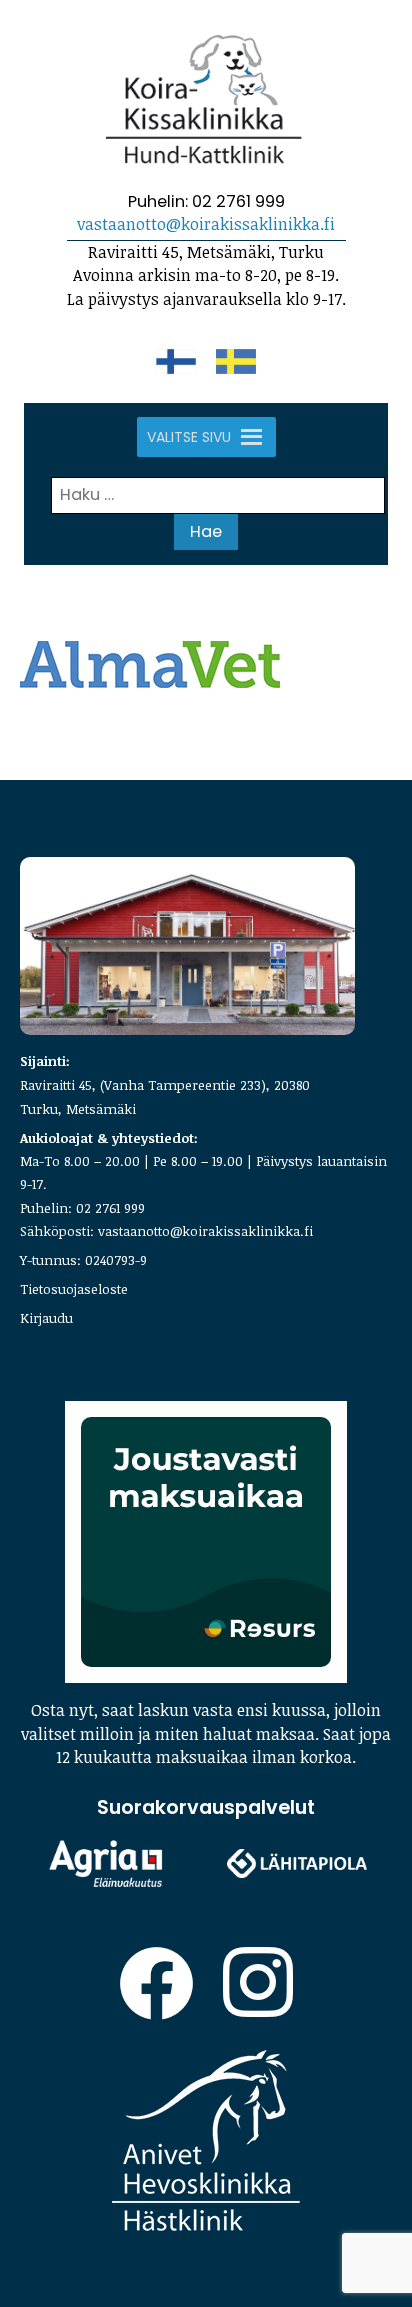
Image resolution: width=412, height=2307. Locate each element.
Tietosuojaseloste (74, 1289)
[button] (189, 437)
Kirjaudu (46, 1318)
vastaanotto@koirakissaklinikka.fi (206, 224)
